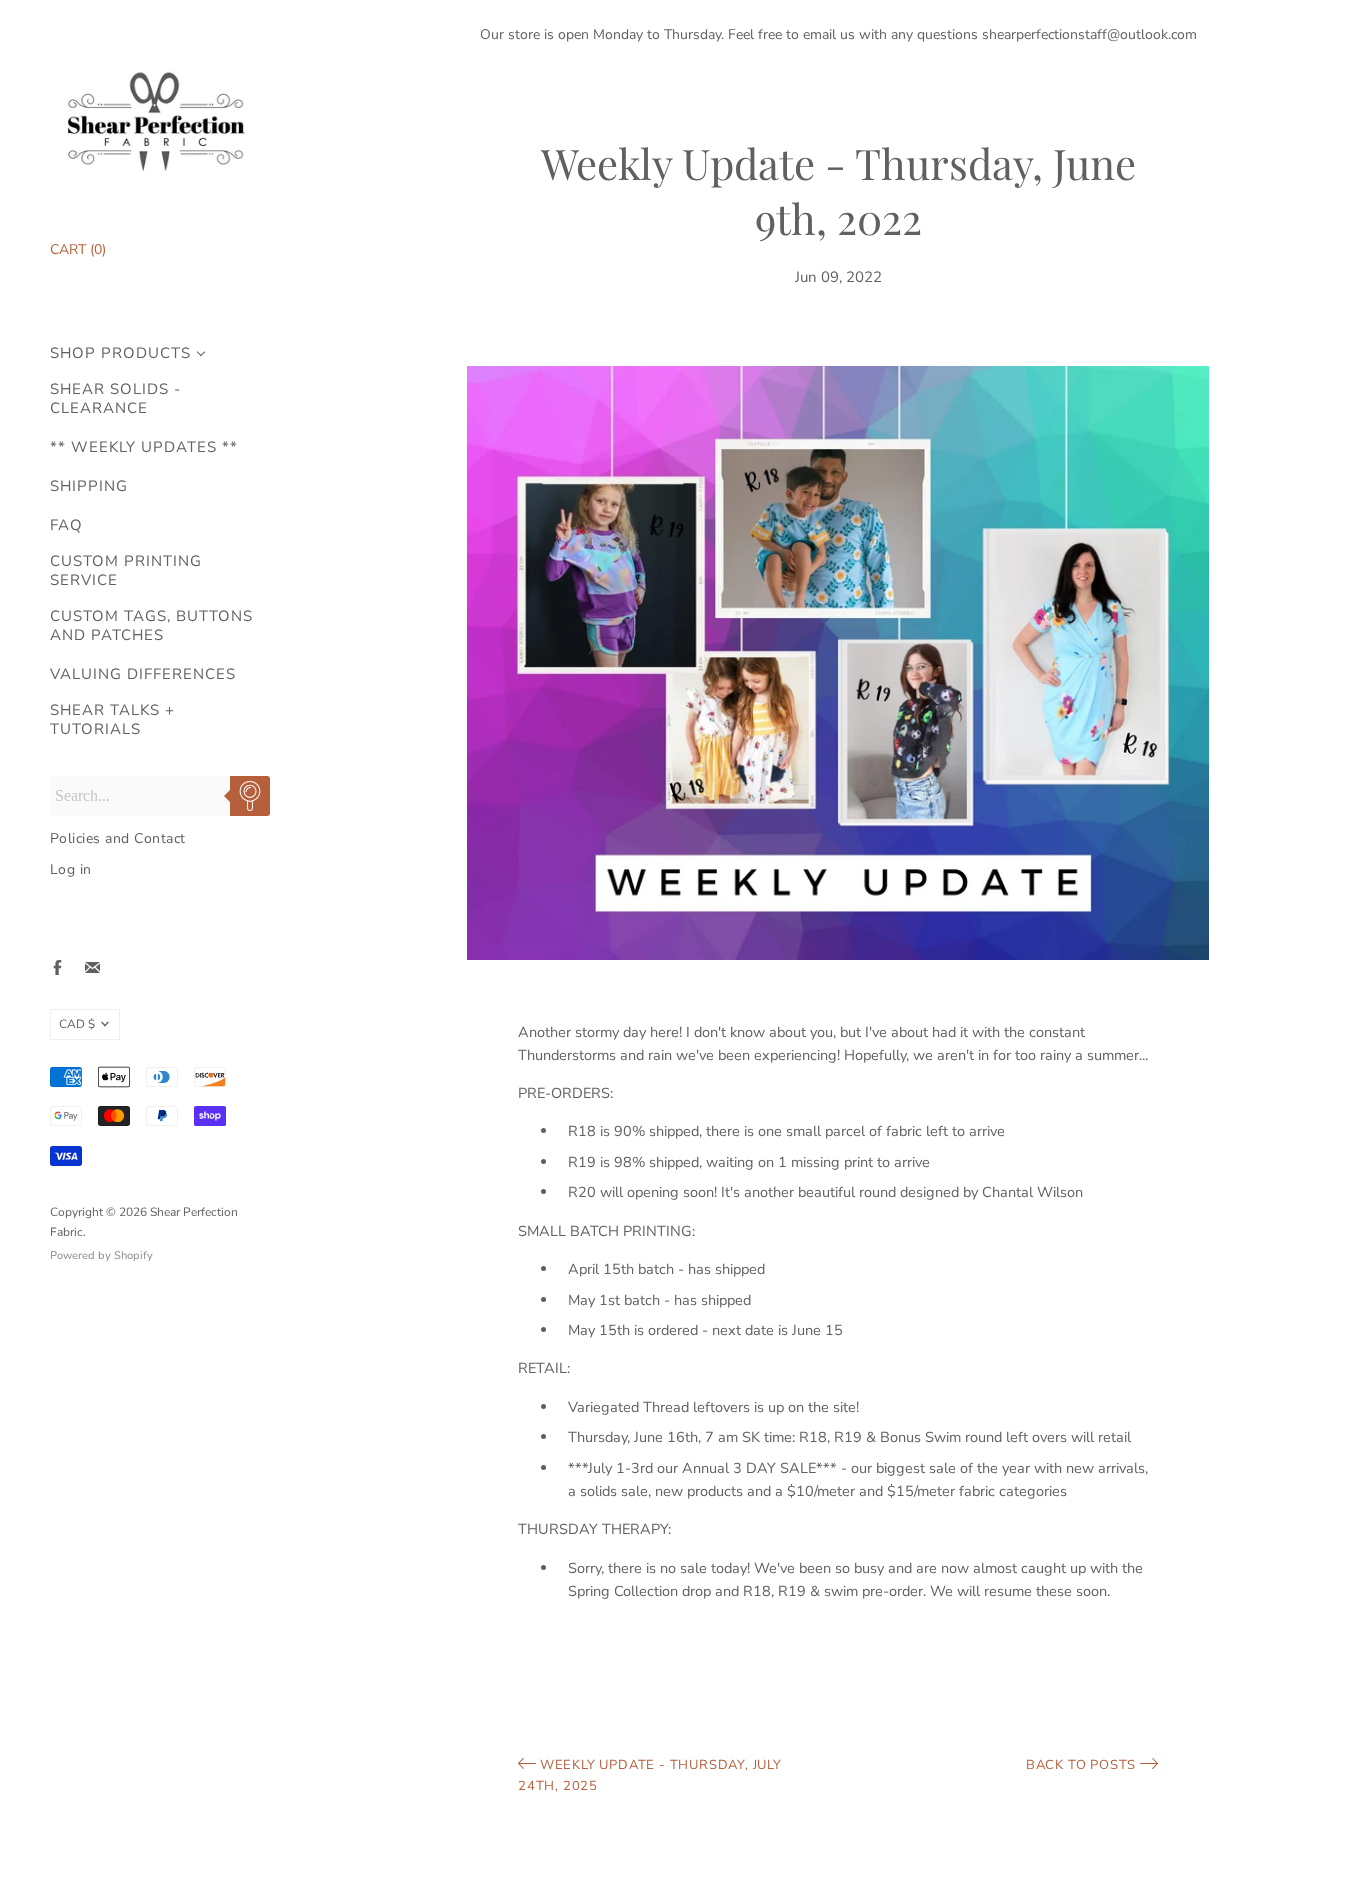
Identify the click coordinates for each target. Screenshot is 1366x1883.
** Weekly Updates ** (144, 447)
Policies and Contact (118, 838)
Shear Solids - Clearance (115, 399)
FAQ (66, 525)
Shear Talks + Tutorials (112, 720)
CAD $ (77, 1024)
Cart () (78, 249)
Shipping (89, 486)
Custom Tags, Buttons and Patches (151, 626)
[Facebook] (57, 967)
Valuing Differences (143, 674)
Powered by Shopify (101, 1255)
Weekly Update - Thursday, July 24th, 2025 (650, 1775)
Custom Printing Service (126, 571)
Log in (71, 869)
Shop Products (120, 353)
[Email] (92, 967)
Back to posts (1083, 1765)
